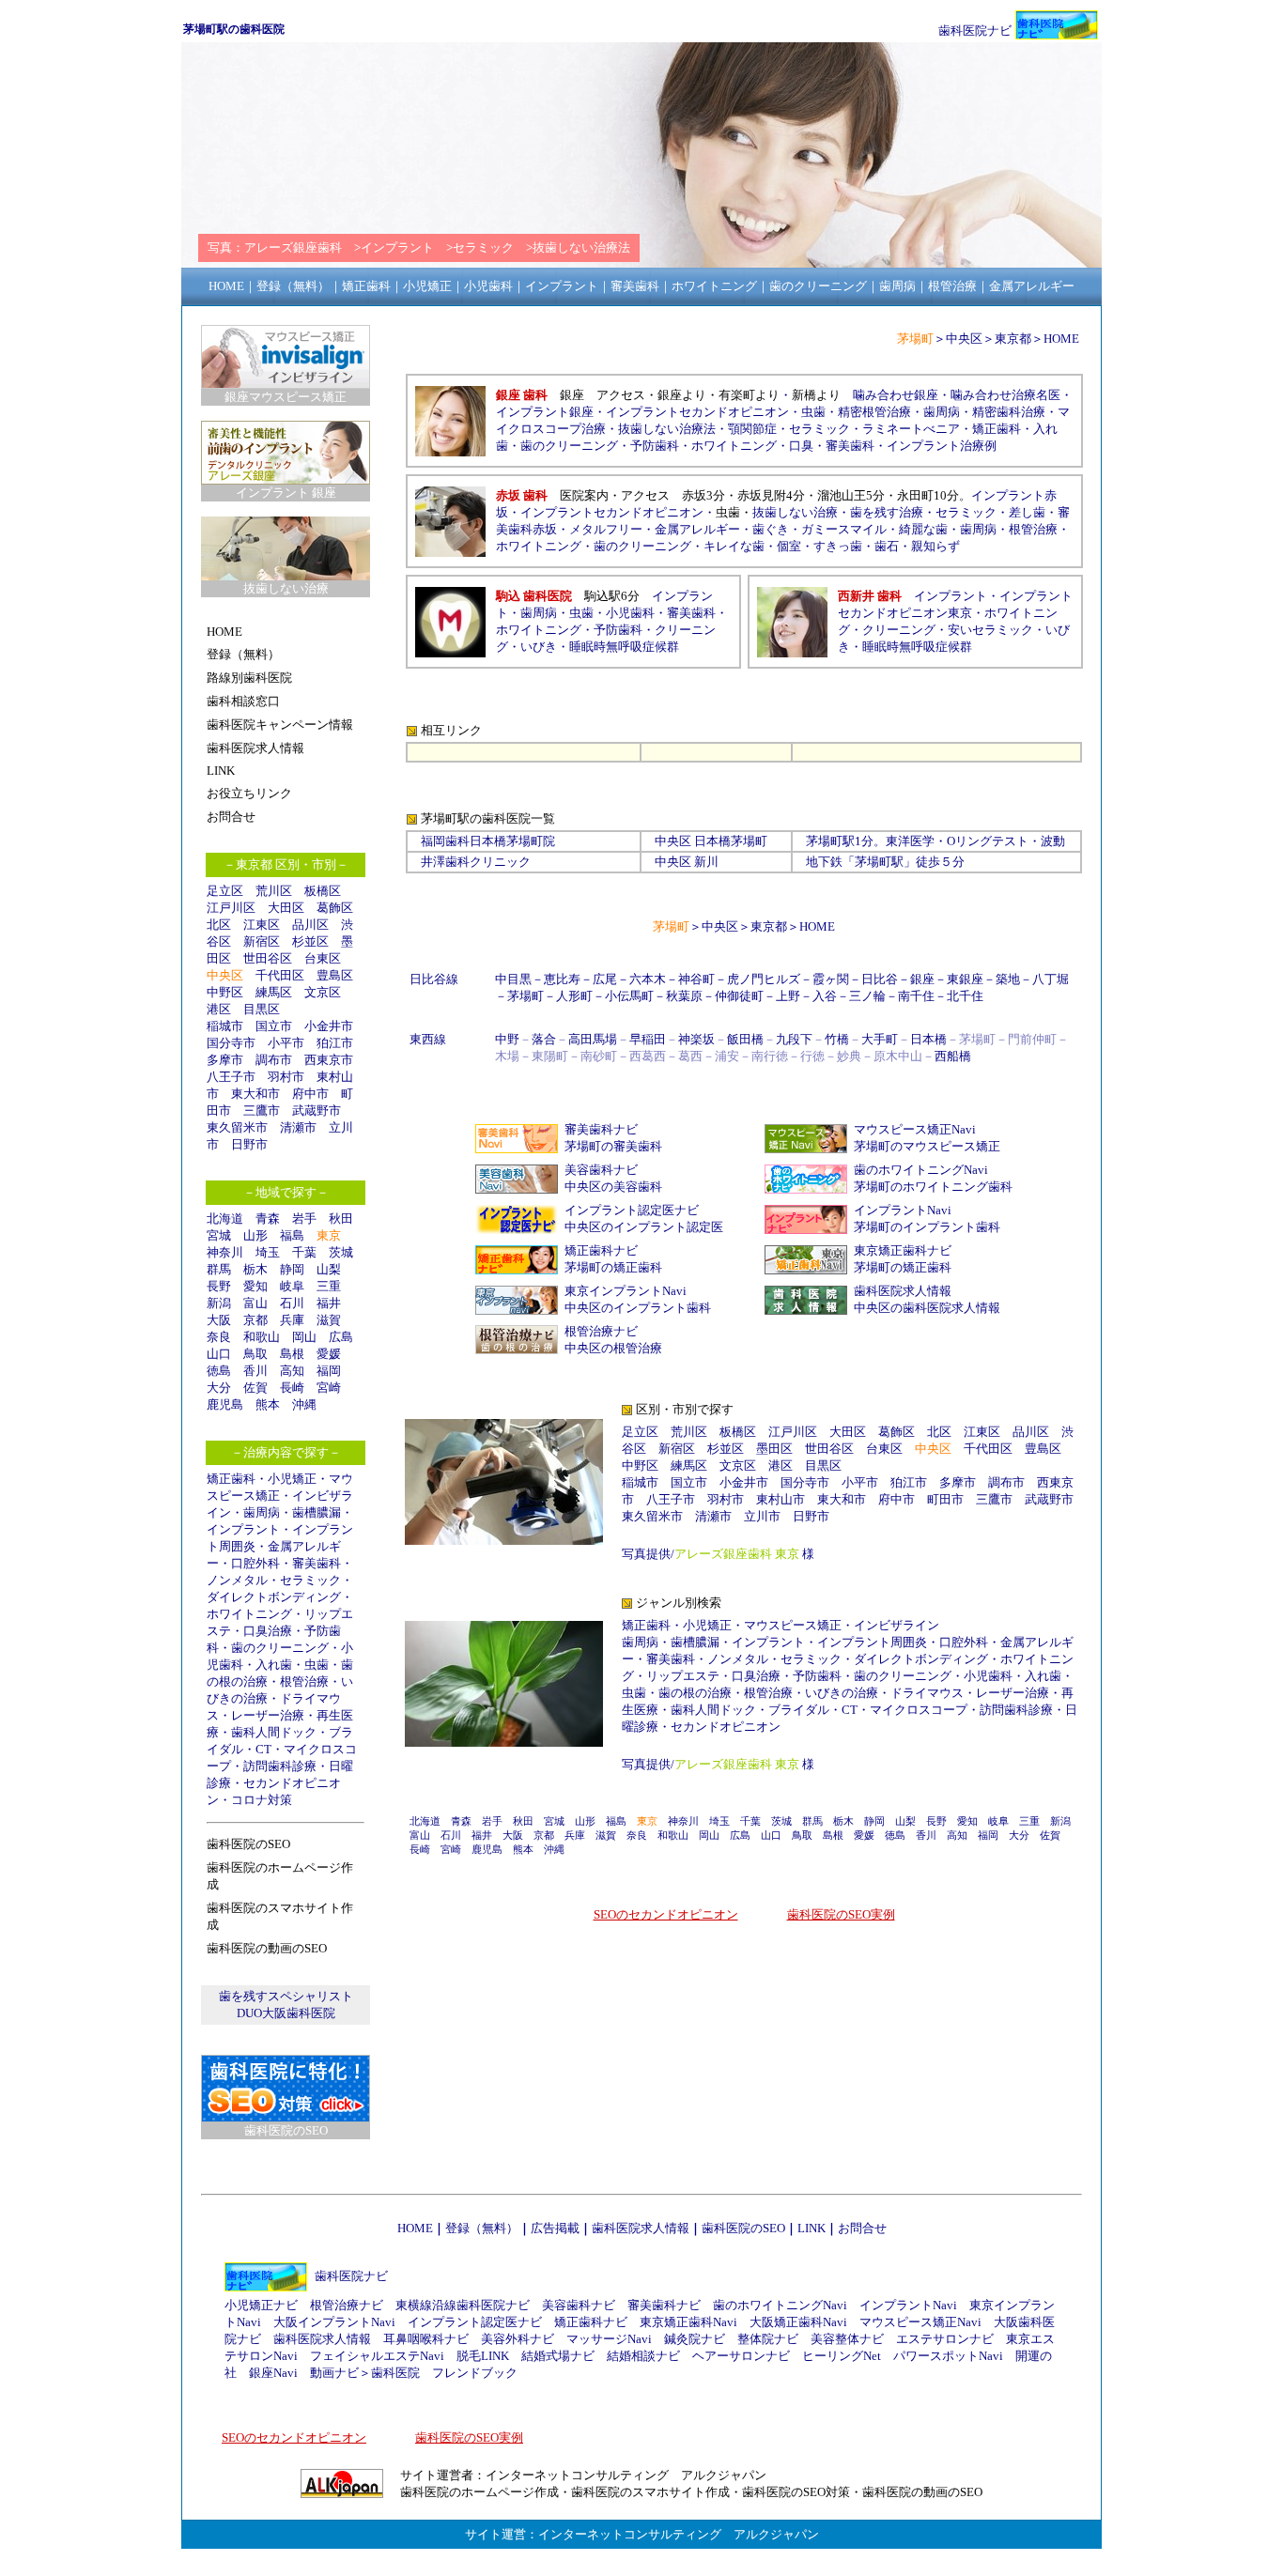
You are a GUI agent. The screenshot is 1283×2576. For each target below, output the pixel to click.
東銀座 (965, 979)
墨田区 (774, 1449)
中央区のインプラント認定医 (644, 1227)
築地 (1008, 979)
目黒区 (262, 1009)
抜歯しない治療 (795, 512)
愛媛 (329, 1354)
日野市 (249, 1144)
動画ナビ (334, 2373)
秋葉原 (684, 996)
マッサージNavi (609, 2339)
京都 (255, 1320)
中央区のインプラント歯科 (638, 1308)
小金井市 (329, 1026)
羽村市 (286, 1077)
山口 (219, 1354)
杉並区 (310, 941)
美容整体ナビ (847, 2339)
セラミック (310, 1580)
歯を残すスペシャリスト (286, 1996)
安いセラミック (990, 630)
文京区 (323, 992)
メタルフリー (606, 529)
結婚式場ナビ (558, 2356)
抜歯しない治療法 (667, 429)
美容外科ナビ (518, 2339)
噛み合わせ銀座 (896, 395)
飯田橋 (745, 1039)
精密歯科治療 (1009, 412)
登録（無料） (482, 2228)
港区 (219, 1009)
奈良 (219, 1337)
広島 (341, 1337)
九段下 (794, 1039)
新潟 (219, 1303)
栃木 (255, 1269)
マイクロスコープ (919, 1710)
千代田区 (280, 975)
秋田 (341, 1219)
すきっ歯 (838, 546)
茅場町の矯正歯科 (613, 1267)
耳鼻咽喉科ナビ (426, 2339)
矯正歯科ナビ (601, 1250)
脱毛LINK (483, 2356)
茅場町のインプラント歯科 (927, 1227)
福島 (292, 1235)
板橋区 (323, 891)
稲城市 (225, 1026)
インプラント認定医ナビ (632, 1210)
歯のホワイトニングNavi (921, 1170)
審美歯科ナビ (601, 1129)
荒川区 (274, 891)
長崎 (292, 1388)
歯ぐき (771, 529)
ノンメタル (237, 1580)
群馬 (219, 1269)
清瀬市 (298, 1127)
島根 (292, 1354)
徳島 (219, 1371)
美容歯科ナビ (601, 1170)
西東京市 (329, 1060)
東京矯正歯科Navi (688, 2322)
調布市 (274, 1060)
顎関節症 (752, 429)
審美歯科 (317, 1563)
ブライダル (799, 1710)
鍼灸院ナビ (695, 2339)
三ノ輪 (867, 996)
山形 (255, 1235)
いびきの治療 (842, 1693)
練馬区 (274, 992)
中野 (507, 1039)
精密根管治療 (874, 412)
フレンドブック (475, 2373)
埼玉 (268, 1252)
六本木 (648, 979)
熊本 (268, 1404)
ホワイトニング (249, 1614)
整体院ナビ (768, 2339)
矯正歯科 (231, 1479)
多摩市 (225, 1060)
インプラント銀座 (545, 412)
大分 (219, 1388)
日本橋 (712, 841)
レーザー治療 (268, 1715)
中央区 (964, 339)
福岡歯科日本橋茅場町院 (488, 841)
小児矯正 (292, 1479)
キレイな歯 (734, 546)
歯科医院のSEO (743, 2228)
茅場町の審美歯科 (613, 1146)
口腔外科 (255, 1563)
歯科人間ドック (274, 1732)
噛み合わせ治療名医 (1005, 395)
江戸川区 (231, 908)
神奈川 (225, 1252)
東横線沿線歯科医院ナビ (463, 2305)
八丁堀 (1051, 979)
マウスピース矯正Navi (915, 1129)
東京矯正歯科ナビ (903, 1250)
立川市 (762, 1516)
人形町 (574, 996)
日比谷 (880, 979)
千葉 (304, 1252)
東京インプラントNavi (626, 1291)
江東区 (262, 925)
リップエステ (683, 1676)
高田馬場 (593, 1039)
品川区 (310, 925)
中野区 (225, 992)
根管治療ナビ (601, 1331)
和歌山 (262, 1337)
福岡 (329, 1371)
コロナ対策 (262, 1800)
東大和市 (255, 1094)
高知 (292, 1371)
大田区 (286, 908)
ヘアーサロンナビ (741, 2356)
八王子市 (231, 1077)
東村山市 (781, 1499)
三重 (329, 1286)
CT (263, 1749)
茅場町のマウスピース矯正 (927, 1146)
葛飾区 (335, 908)
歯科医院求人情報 (903, 1291)
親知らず (935, 546)
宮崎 (329, 1388)
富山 (255, 1303)
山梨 (329, 1269)
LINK (812, 2228)
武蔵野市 (317, 1111)
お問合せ (862, 2228)
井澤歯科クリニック (476, 862)
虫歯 (317, 1665)
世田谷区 (268, 958)
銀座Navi (273, 2373)
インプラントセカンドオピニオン (697, 412)
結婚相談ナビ (643, 2356)
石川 (292, 1303)
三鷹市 (262, 1111)
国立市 (280, 1026)
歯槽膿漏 (317, 1512)
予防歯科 (655, 446)
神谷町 (696, 979)
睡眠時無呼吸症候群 (624, 647)
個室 (789, 546)
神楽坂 (696, 1039)
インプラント (243, 1529)
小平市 (286, 1043)
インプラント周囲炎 (872, 1642)
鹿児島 (225, 1404)
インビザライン (897, 1625)
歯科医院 (395, 2373)
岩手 (304, 1219)
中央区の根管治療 (613, 1348)
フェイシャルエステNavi (377, 2356)
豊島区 (335, 975)
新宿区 (262, 941)
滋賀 (329, 1320)
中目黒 (513, 979)
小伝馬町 (629, 996)
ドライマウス (927, 1693)
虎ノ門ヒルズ (764, 979)
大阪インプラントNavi (334, 2322)
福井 (329, 1303)
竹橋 (837, 1039)
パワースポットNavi (948, 2356)
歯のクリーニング (280, 1648)
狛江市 (335, 1043)
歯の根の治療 (695, 1693)
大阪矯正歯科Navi (798, 2322)
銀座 (922, 979)
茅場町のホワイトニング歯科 (933, 1187)
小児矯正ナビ (261, 2305)
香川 (255, 1371)
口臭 (801, 446)
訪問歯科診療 (280, 1766)
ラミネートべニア (911, 429)
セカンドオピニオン (726, 1727)
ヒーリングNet (842, 2356)
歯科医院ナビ (975, 31)
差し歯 (1027, 512)
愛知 (255, 1286)
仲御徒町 (739, 996)
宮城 (219, 1235)
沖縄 (304, 1404)
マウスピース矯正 (793, 1625)
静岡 (292, 1269)
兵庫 (292, 1320)
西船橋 (953, 1056)
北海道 (225, 1219)
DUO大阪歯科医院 (286, 2013)
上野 (788, 996)
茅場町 (824, 841)
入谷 (825, 996)
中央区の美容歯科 (613, 1187)
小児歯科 (630, 613)
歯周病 (262, 1512)
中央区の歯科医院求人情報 (927, 1308)
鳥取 (255, 1354)
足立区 (225, 891)
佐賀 (255, 1388)
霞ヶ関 (831, 979)
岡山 (304, 1337)
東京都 (1013, 339)
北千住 (965, 996)
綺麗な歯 (923, 529)
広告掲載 (555, 2228)
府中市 (310, 1094)
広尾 (605, 979)
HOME (1061, 339)
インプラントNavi (903, 1210)
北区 (219, 925)
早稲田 (648, 1039)
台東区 (323, 958)
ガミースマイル (844, 529)
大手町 (880, 1039)
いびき (539, 647)
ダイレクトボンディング (274, 1597)
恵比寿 (562, 979)
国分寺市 (231, 1043)
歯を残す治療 (887, 512)
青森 (268, 1219)
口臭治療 (268, 1631)
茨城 (341, 1252)
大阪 (219, 1320)
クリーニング (899, 630)
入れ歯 (274, 1665)
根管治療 (304, 1681)
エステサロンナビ (945, 2339)
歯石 (887, 546)
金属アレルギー (697, 529)
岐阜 (292, 1286)
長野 (219, 1286)
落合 (544, 1039)
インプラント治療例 (942, 446)
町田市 (945, 1499)
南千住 (916, 996)
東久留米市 (237, 1127)
